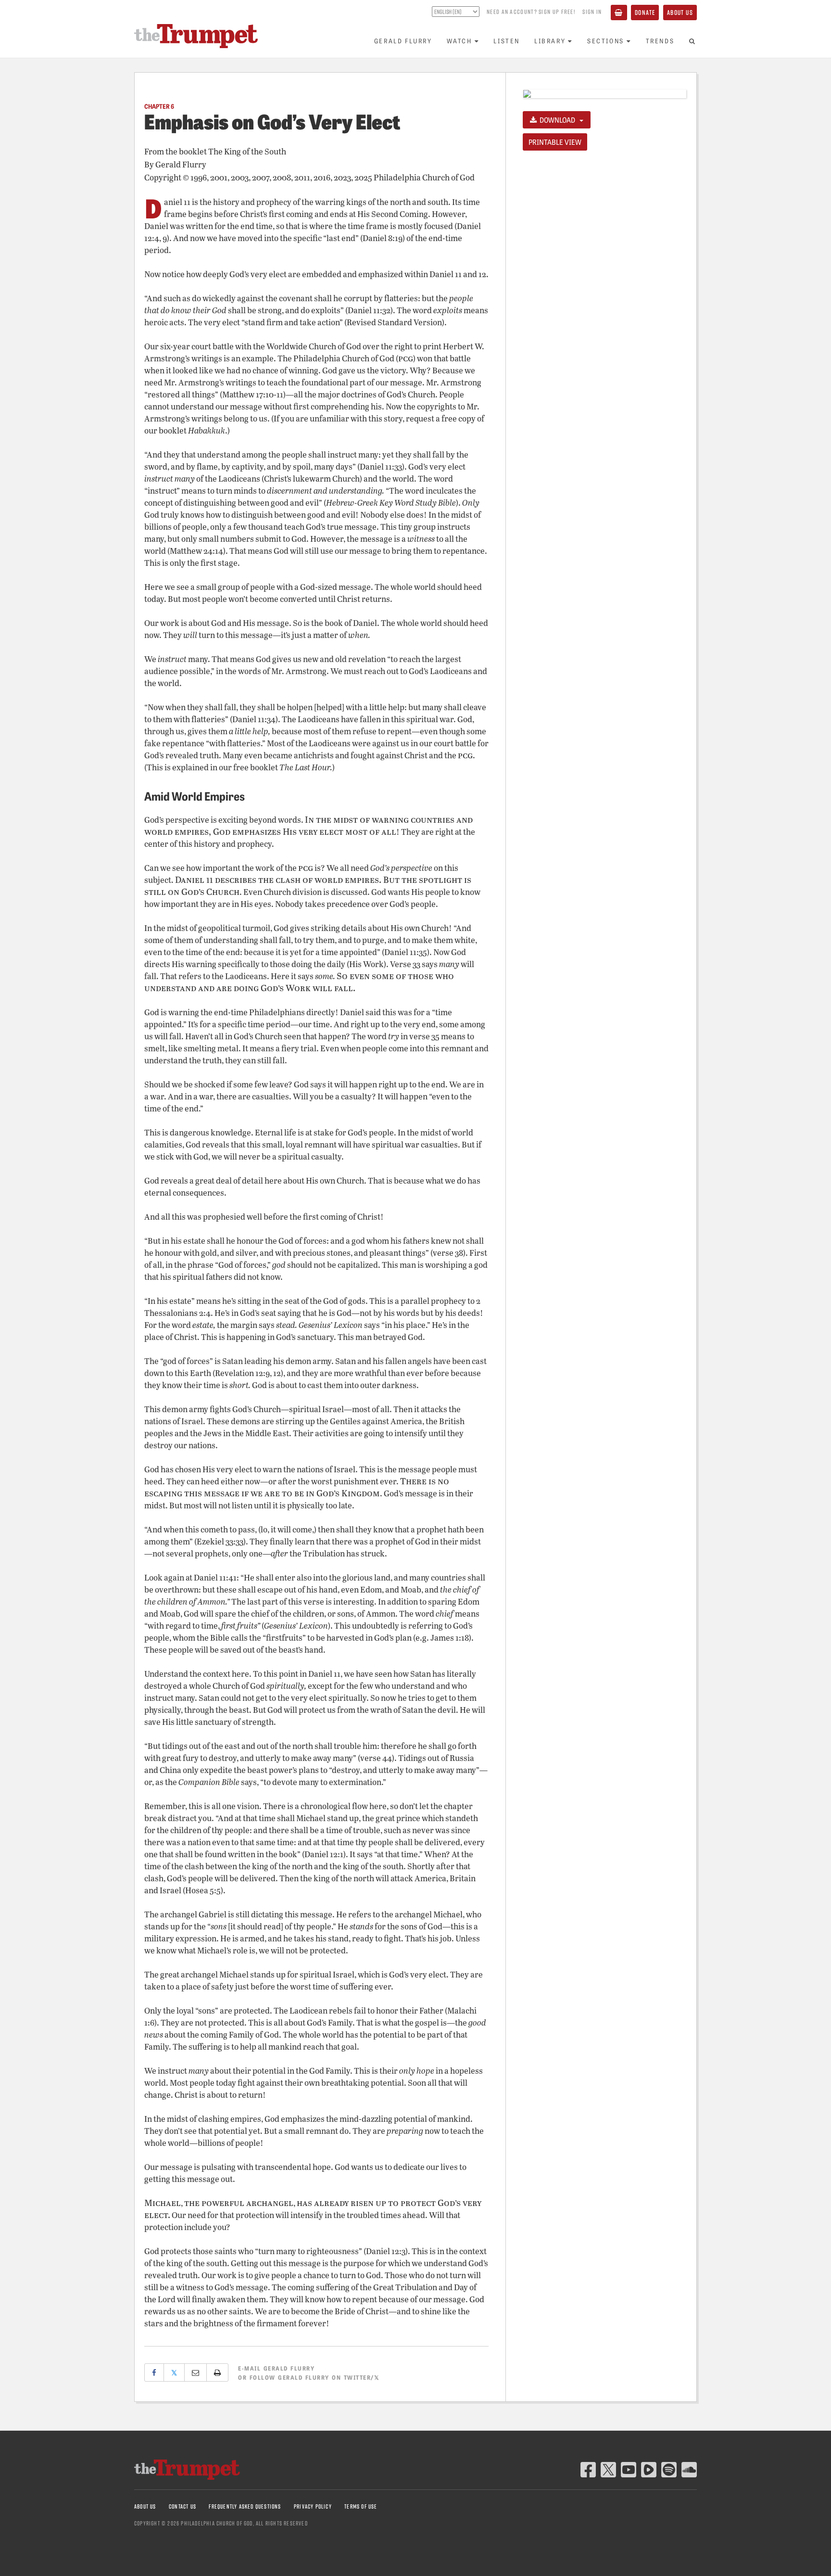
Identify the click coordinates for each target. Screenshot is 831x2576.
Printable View (555, 142)
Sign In (592, 12)
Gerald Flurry (403, 41)
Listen (507, 41)
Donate (645, 12)
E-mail (276, 2368)
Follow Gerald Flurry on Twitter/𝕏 (315, 2377)
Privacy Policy (313, 2506)
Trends (660, 41)
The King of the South (247, 151)
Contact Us (183, 2506)
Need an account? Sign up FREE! (531, 12)
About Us (680, 12)
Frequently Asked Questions (245, 2506)
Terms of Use (361, 2506)
